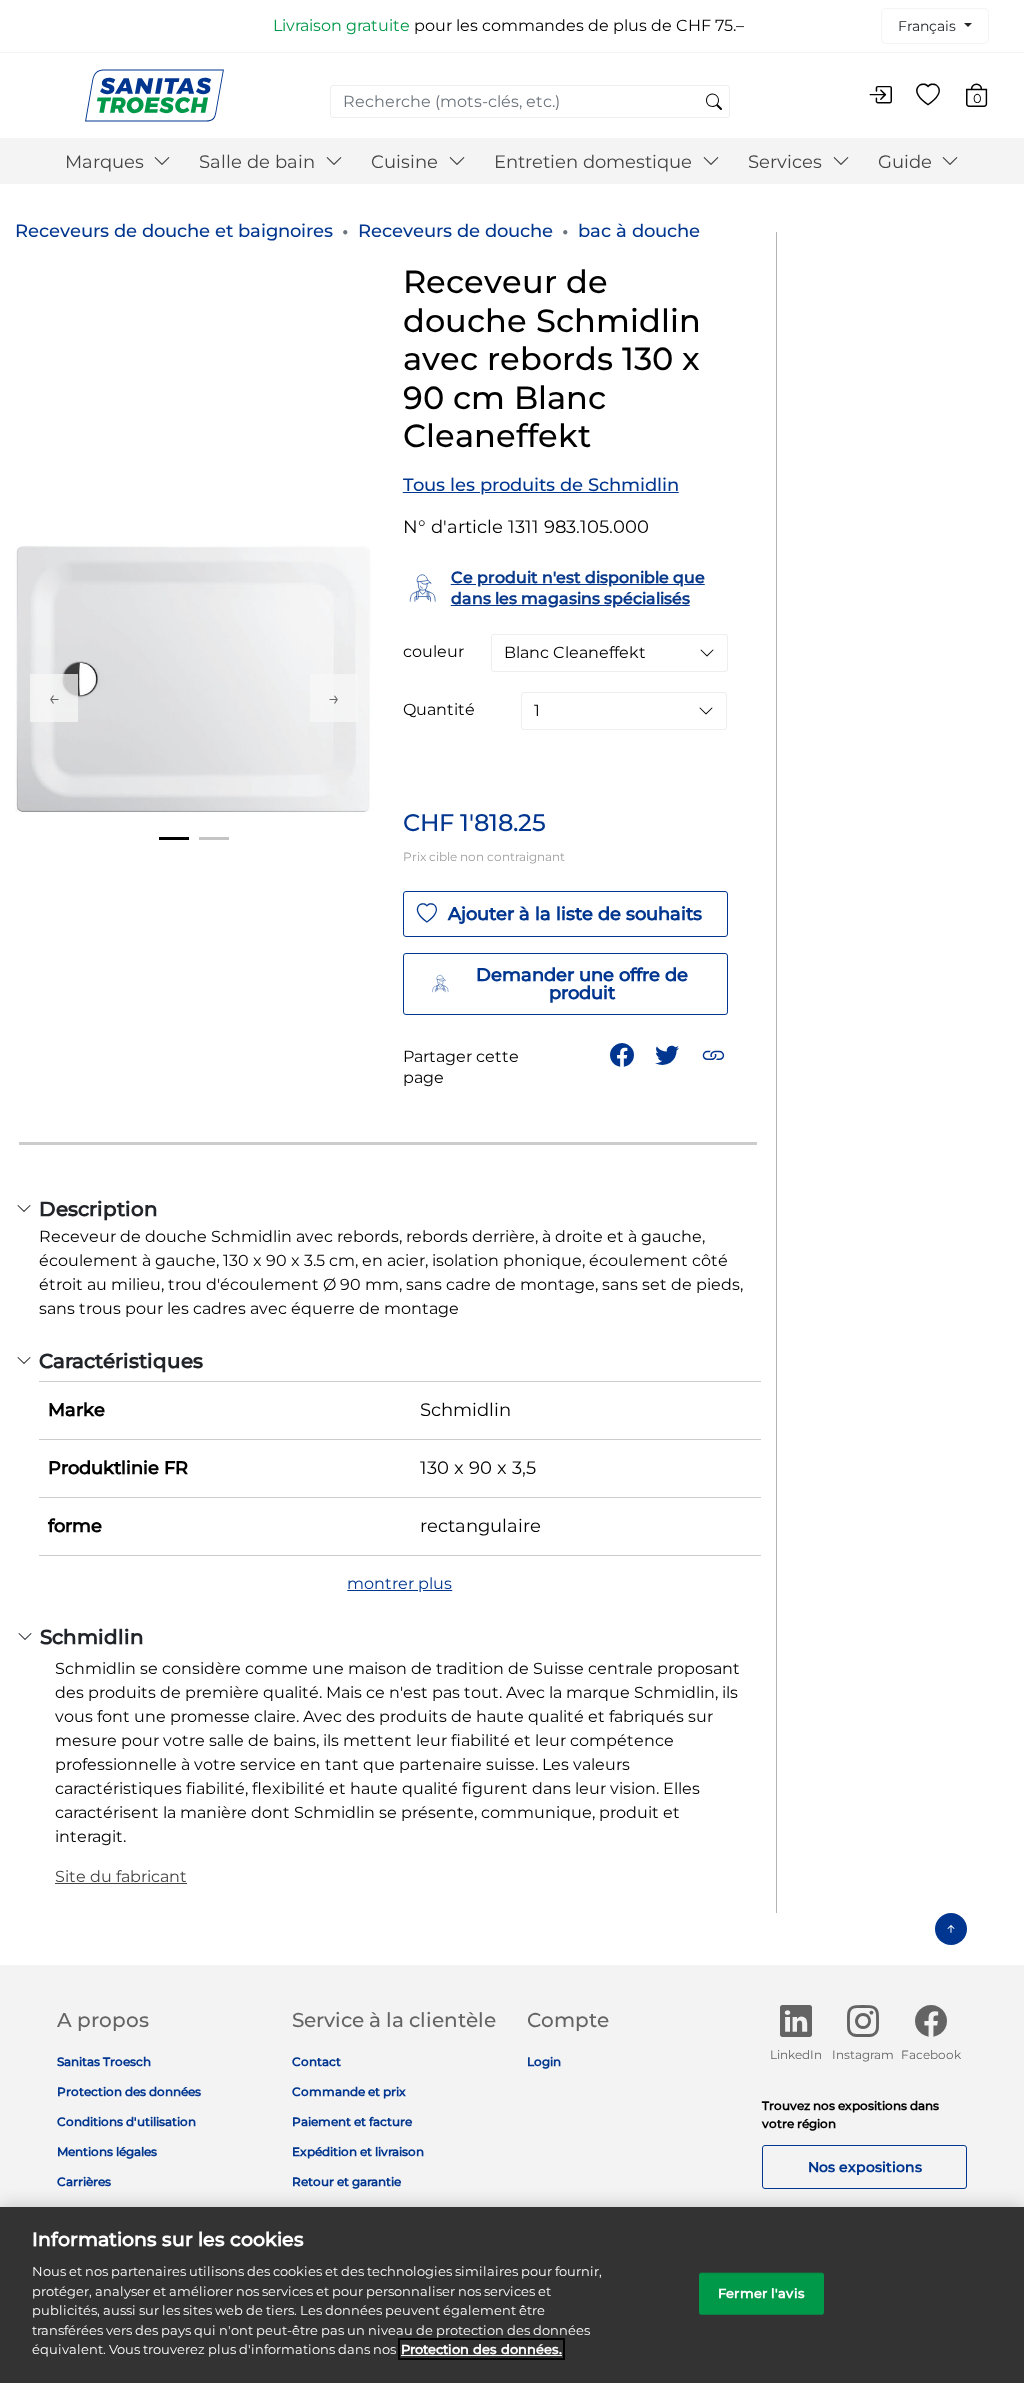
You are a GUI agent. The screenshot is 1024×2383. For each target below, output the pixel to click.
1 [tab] (174, 838)
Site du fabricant (121, 1876)
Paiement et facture (352, 2121)
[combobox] (530, 101)
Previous (54, 698)
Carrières (84, 2181)
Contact (316, 2061)
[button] (715, 1053)
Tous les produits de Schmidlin (541, 485)
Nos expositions (865, 2167)
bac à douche (639, 231)
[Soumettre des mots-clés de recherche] (714, 103)
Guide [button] (907, 162)
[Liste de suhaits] (928, 96)
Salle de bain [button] (259, 162)
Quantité (439, 710)
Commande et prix (349, 2091)
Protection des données (129, 2091)
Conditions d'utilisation (126, 2121)
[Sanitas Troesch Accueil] (154, 94)
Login (544, 2061)
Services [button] (787, 162)
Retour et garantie (346, 2181)
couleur (433, 652)
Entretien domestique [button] (595, 162)
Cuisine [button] (407, 162)
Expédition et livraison (358, 2151)
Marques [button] (107, 162)
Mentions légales (107, 2151)
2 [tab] (214, 838)
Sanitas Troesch (104, 2061)
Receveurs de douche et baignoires (174, 231)
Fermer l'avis (761, 2293)
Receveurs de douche (455, 231)
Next (334, 698)
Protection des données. (481, 2349)
